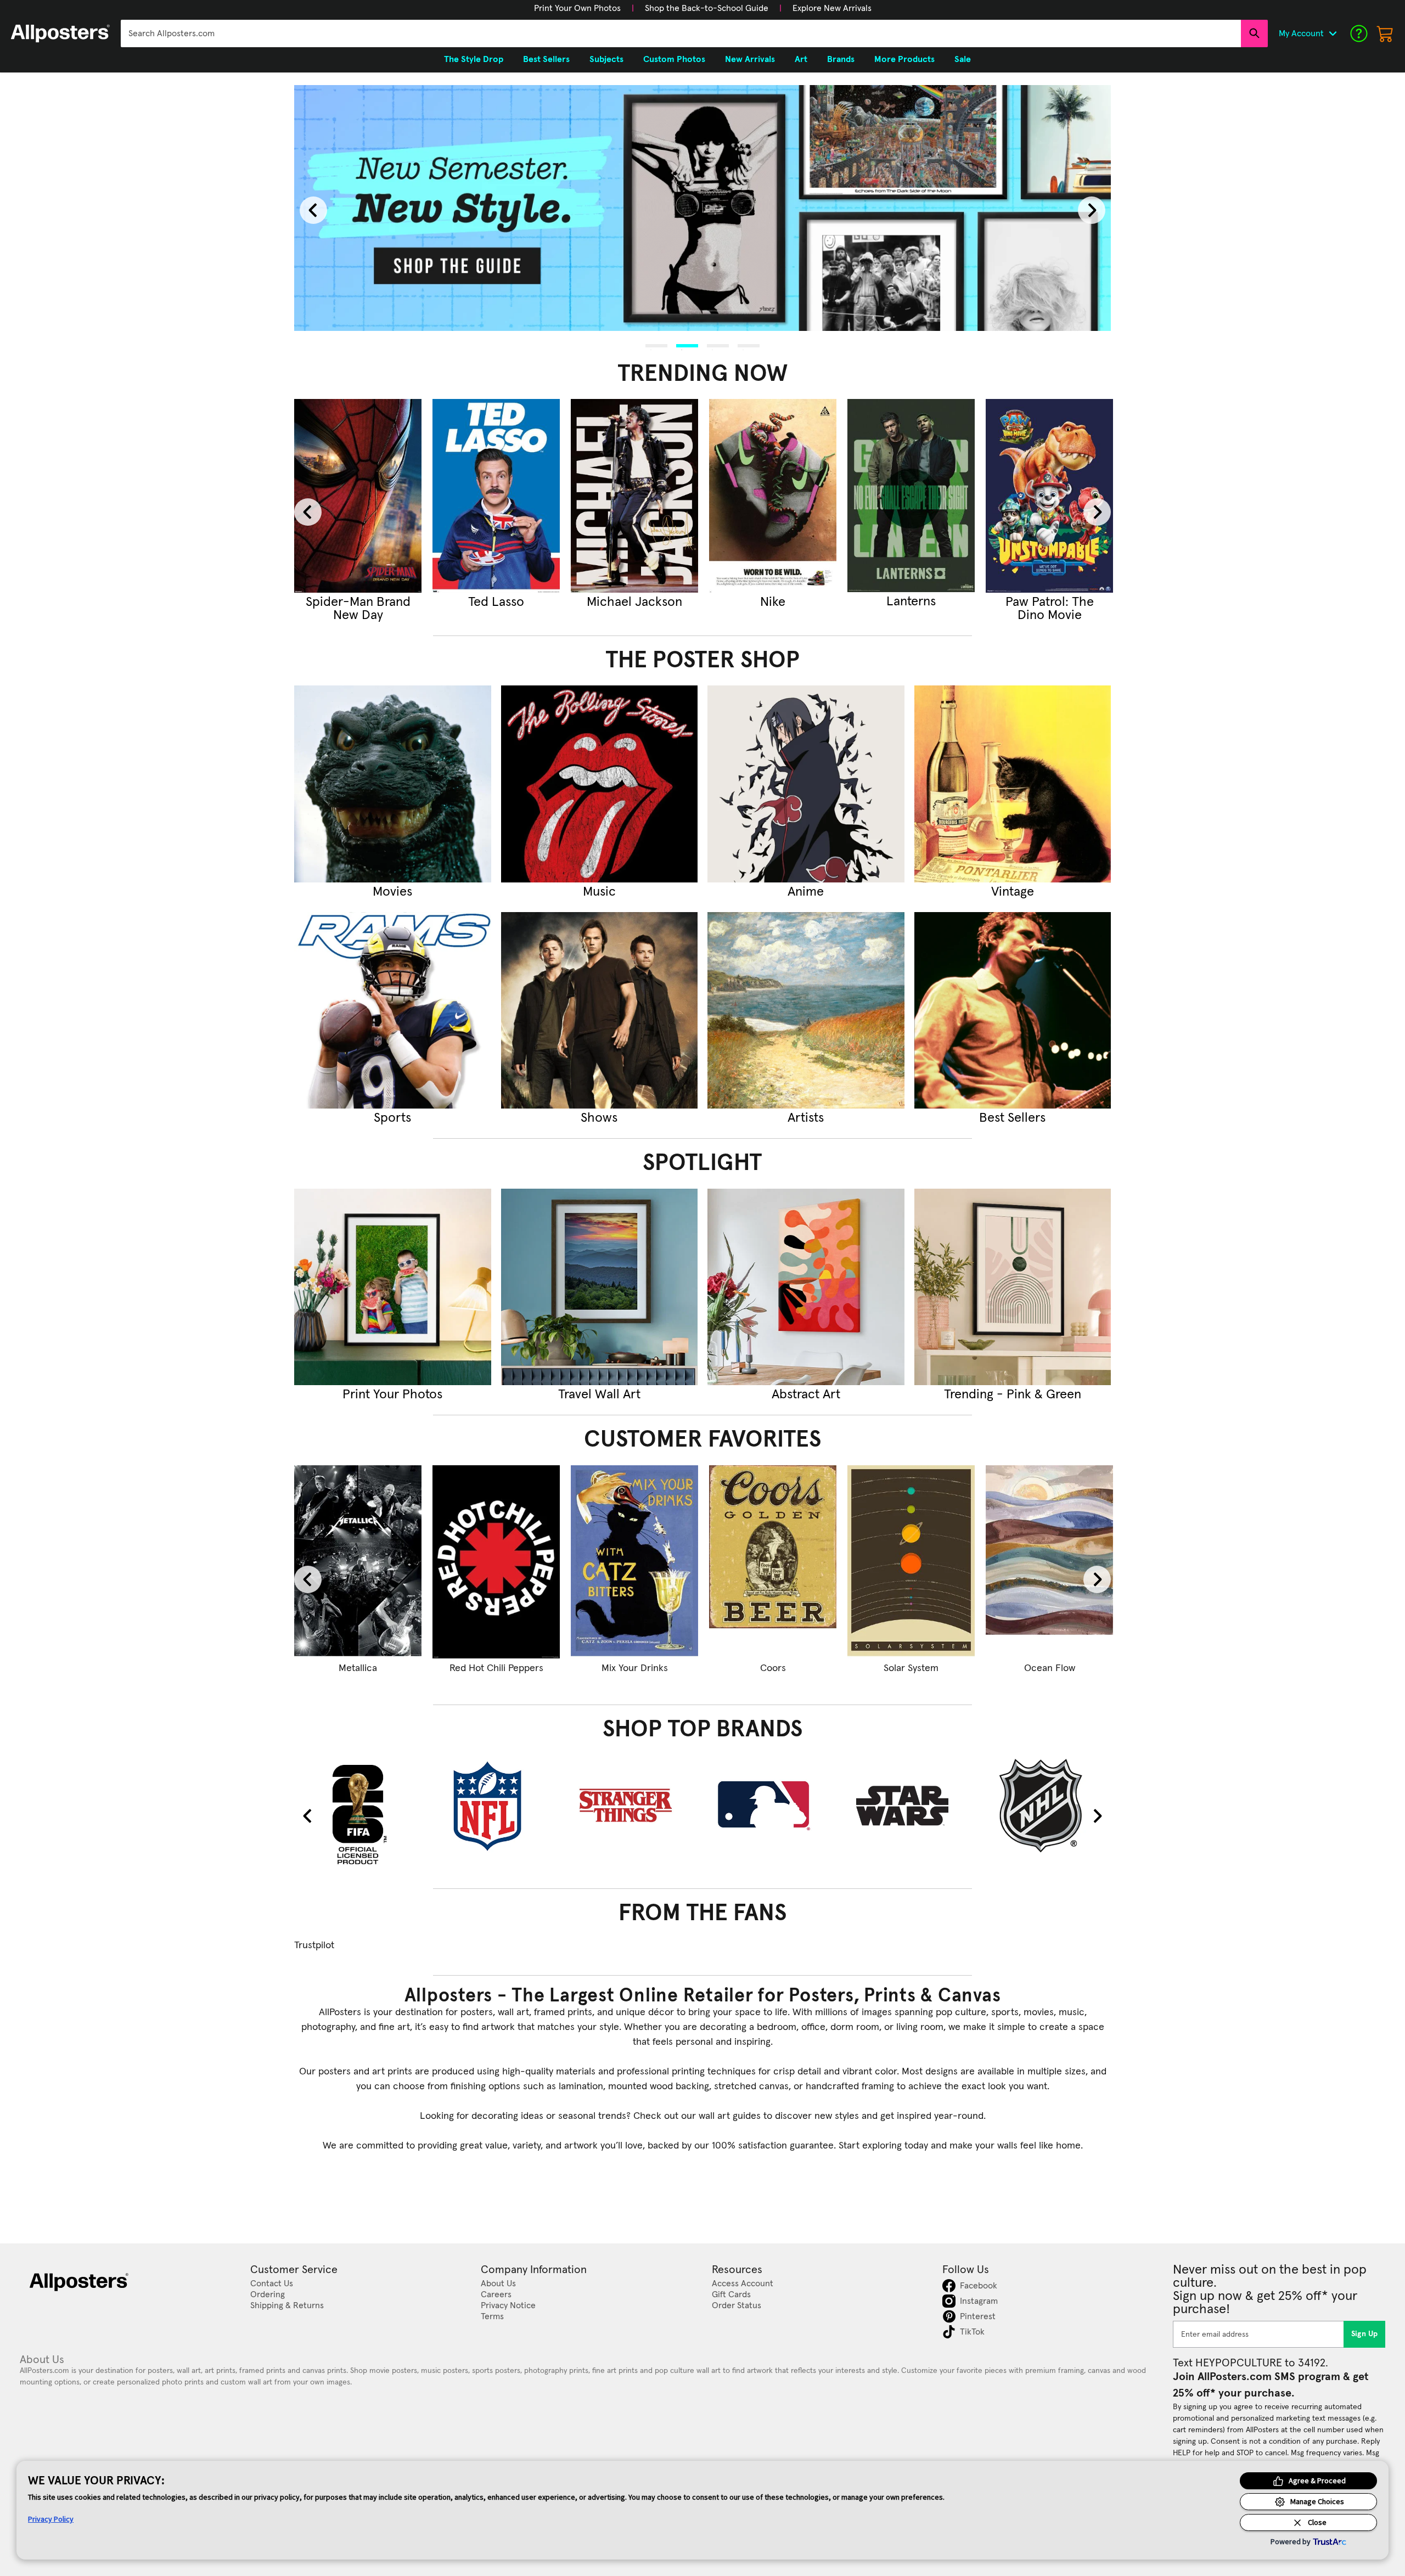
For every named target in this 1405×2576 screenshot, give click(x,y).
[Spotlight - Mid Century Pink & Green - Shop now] (1013, 1287)
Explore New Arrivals (832, 8)
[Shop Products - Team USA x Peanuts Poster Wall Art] (868, 1562)
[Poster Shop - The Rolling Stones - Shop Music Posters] (600, 784)
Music (599, 892)
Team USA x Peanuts (868, 1668)
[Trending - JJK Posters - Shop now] (496, 496)
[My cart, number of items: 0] (1385, 33)
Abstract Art (806, 1394)
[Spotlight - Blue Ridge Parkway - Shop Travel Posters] (600, 1287)
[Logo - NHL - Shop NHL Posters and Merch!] (1049, 1806)
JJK (496, 602)
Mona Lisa (1006, 1668)
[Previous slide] (313, 210)
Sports (392, 1118)
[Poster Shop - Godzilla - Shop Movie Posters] (393, 784)
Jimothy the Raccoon (635, 609)
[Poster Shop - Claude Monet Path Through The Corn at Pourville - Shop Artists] (806, 1011)
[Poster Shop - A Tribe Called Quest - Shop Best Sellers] (1013, 1011)
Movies (392, 892)
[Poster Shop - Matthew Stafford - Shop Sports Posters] (393, 1011)
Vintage (1013, 892)
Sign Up (1365, 2334)
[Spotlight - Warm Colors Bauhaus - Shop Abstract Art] (806, 1287)
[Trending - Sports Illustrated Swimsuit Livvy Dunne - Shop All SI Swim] (773, 496)
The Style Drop (474, 59)
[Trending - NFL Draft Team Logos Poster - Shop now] (911, 496)
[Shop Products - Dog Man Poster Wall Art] (729, 1562)
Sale (963, 59)
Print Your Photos (392, 1394)
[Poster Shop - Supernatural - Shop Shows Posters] (600, 1011)
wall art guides (730, 2116)
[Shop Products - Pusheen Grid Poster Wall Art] (591, 1562)
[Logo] (60, 33)
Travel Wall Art (599, 1394)
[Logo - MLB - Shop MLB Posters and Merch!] (773, 1806)
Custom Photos (674, 59)
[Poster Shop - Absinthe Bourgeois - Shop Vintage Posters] (1013, 784)
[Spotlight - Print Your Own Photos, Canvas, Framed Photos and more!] (393, 1287)
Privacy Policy (51, 2519)
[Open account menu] (1333, 33)
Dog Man (730, 1668)
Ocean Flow (315, 1668)
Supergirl (358, 602)
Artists (806, 1118)
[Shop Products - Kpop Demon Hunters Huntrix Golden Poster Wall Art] (453, 1562)
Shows (599, 1118)
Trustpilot (314, 1945)
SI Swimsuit (773, 602)
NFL (911, 602)
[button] (577, 8)
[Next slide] (1092, 210)
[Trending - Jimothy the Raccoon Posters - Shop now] (634, 496)
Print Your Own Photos (577, 8)
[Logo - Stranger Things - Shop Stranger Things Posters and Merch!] (634, 1806)
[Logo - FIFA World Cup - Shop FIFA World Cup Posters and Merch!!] (358, 1814)
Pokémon (1049, 602)
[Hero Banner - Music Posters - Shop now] (702, 207)
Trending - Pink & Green (1013, 1394)
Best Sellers (1012, 1118)
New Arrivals (750, 59)
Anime (806, 892)
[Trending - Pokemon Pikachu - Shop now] (1049, 496)
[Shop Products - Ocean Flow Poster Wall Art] (314, 1562)
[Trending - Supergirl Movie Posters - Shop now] (358, 496)
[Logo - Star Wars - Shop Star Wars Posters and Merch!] (911, 1806)
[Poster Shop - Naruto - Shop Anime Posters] (806, 784)
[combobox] (681, 33)
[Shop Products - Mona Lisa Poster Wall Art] (1006, 1562)
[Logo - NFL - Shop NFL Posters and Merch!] (496, 1806)
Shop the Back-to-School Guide (707, 8)
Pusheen (591, 1668)
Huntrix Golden (453, 1668)
